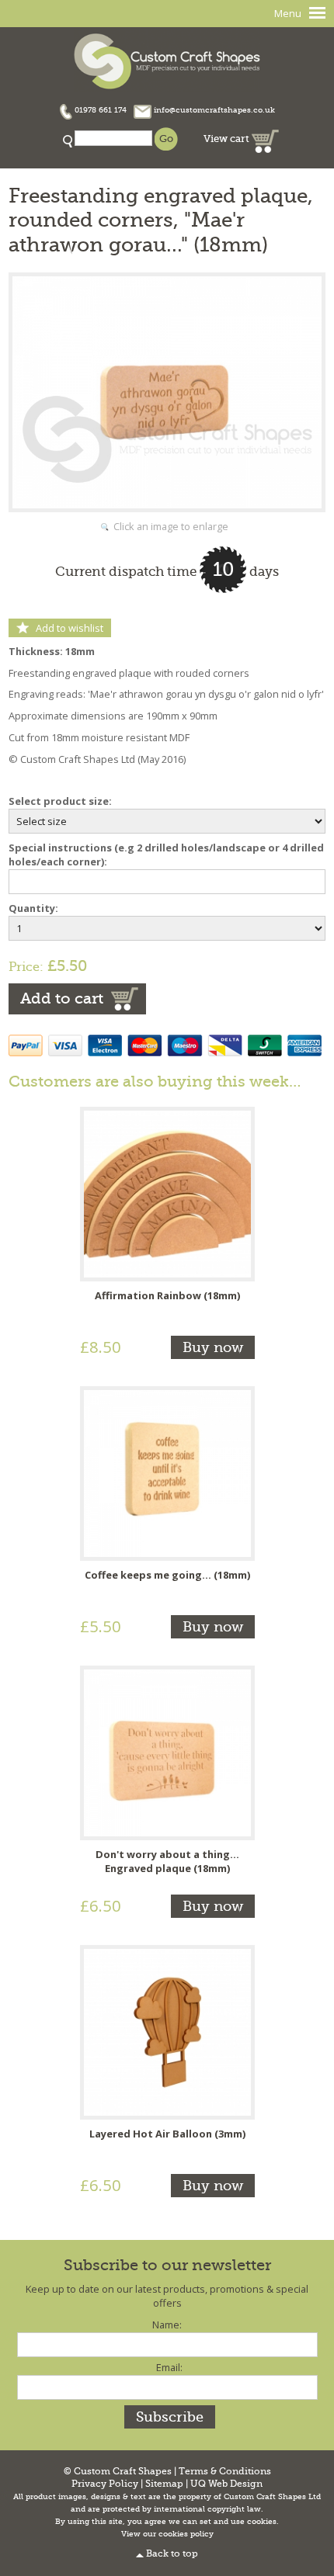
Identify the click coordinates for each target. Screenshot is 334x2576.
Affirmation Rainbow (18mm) (167, 1295)
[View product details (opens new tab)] (167, 1193)
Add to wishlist (70, 628)
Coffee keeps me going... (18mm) (167, 1575)
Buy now (213, 1347)
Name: (167, 2325)
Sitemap (164, 2484)
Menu (288, 13)
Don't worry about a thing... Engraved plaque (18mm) (167, 1861)
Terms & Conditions (225, 2472)
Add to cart (62, 999)
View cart (228, 139)
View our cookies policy (167, 2534)
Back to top (172, 2554)
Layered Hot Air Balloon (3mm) (167, 2134)
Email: (169, 2367)
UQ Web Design (226, 2484)
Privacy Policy (105, 2484)
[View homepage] (167, 59)
